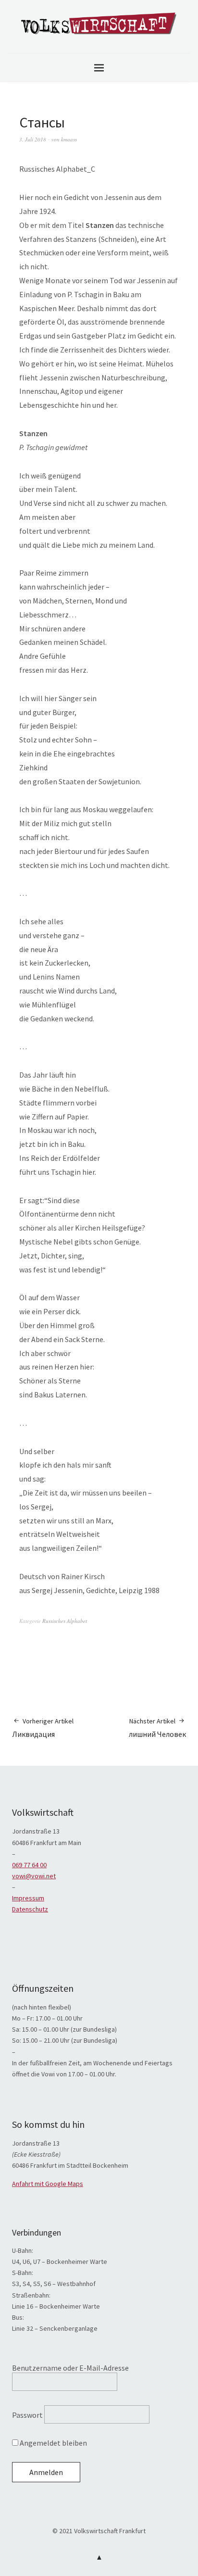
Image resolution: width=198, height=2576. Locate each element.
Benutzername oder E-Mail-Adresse (70, 2368)
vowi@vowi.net (34, 1876)
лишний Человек (157, 1728)
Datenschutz (30, 1909)
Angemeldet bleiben (53, 2443)
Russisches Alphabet (65, 1621)
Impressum (28, 1898)
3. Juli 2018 (33, 139)
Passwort (27, 2415)
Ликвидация (43, 1728)
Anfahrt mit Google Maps (48, 2184)
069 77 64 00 (29, 1865)
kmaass (69, 139)
